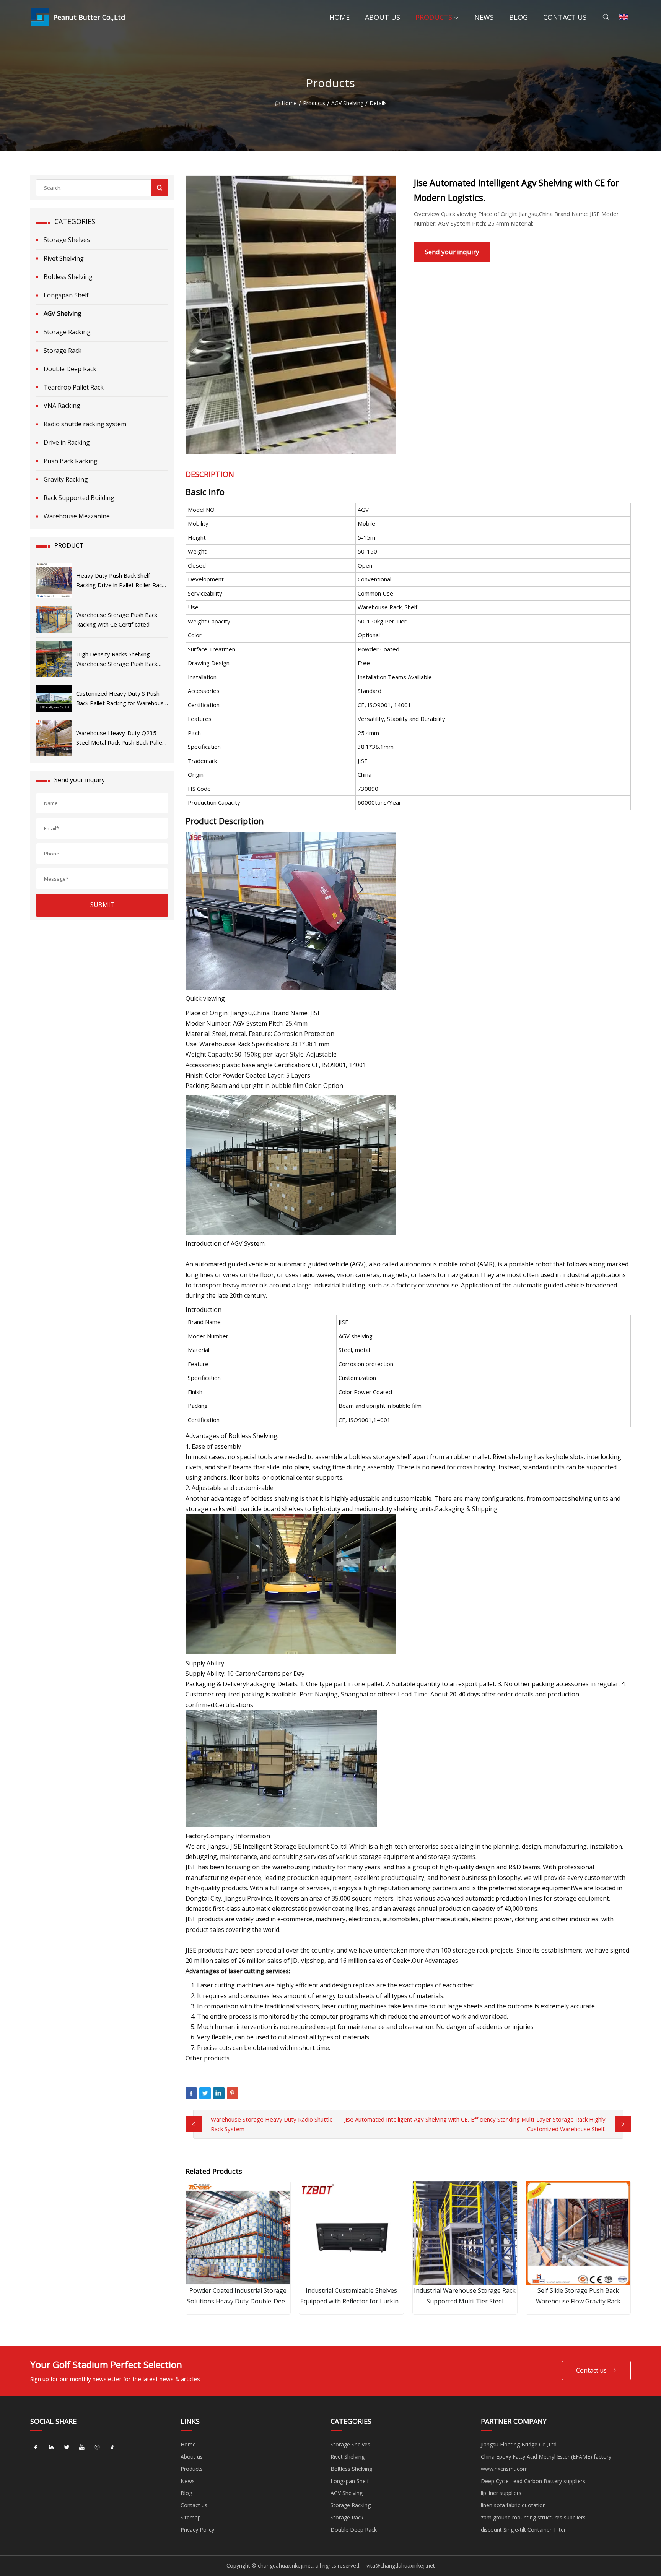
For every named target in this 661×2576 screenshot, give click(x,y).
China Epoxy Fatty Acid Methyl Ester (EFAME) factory (546, 2457)
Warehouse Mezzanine (77, 516)
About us (383, 17)
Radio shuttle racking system (85, 424)
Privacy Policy (197, 2530)
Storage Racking (67, 332)
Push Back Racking (71, 461)
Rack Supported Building (79, 498)
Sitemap (191, 2517)
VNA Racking (62, 406)
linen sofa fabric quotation (513, 2505)
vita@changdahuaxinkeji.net (401, 2565)
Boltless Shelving (68, 277)
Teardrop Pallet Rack (74, 387)
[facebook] (36, 2447)
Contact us (565, 17)
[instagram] (97, 2447)
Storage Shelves (67, 240)
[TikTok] (112, 2447)
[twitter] (67, 2447)
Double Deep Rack (70, 369)
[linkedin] (51, 2447)
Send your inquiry (452, 252)
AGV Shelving (347, 103)
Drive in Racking (67, 442)
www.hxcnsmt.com (504, 2469)
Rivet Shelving (64, 258)
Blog (519, 17)
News (484, 17)
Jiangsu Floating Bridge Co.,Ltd (519, 2444)
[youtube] (82, 2447)
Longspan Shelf (66, 295)
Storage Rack (63, 351)
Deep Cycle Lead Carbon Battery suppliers (533, 2481)
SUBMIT (102, 905)
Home (339, 17)
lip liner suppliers (501, 2493)
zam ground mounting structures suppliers (533, 2517)
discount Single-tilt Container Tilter (523, 2530)
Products (434, 17)
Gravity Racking (66, 479)
